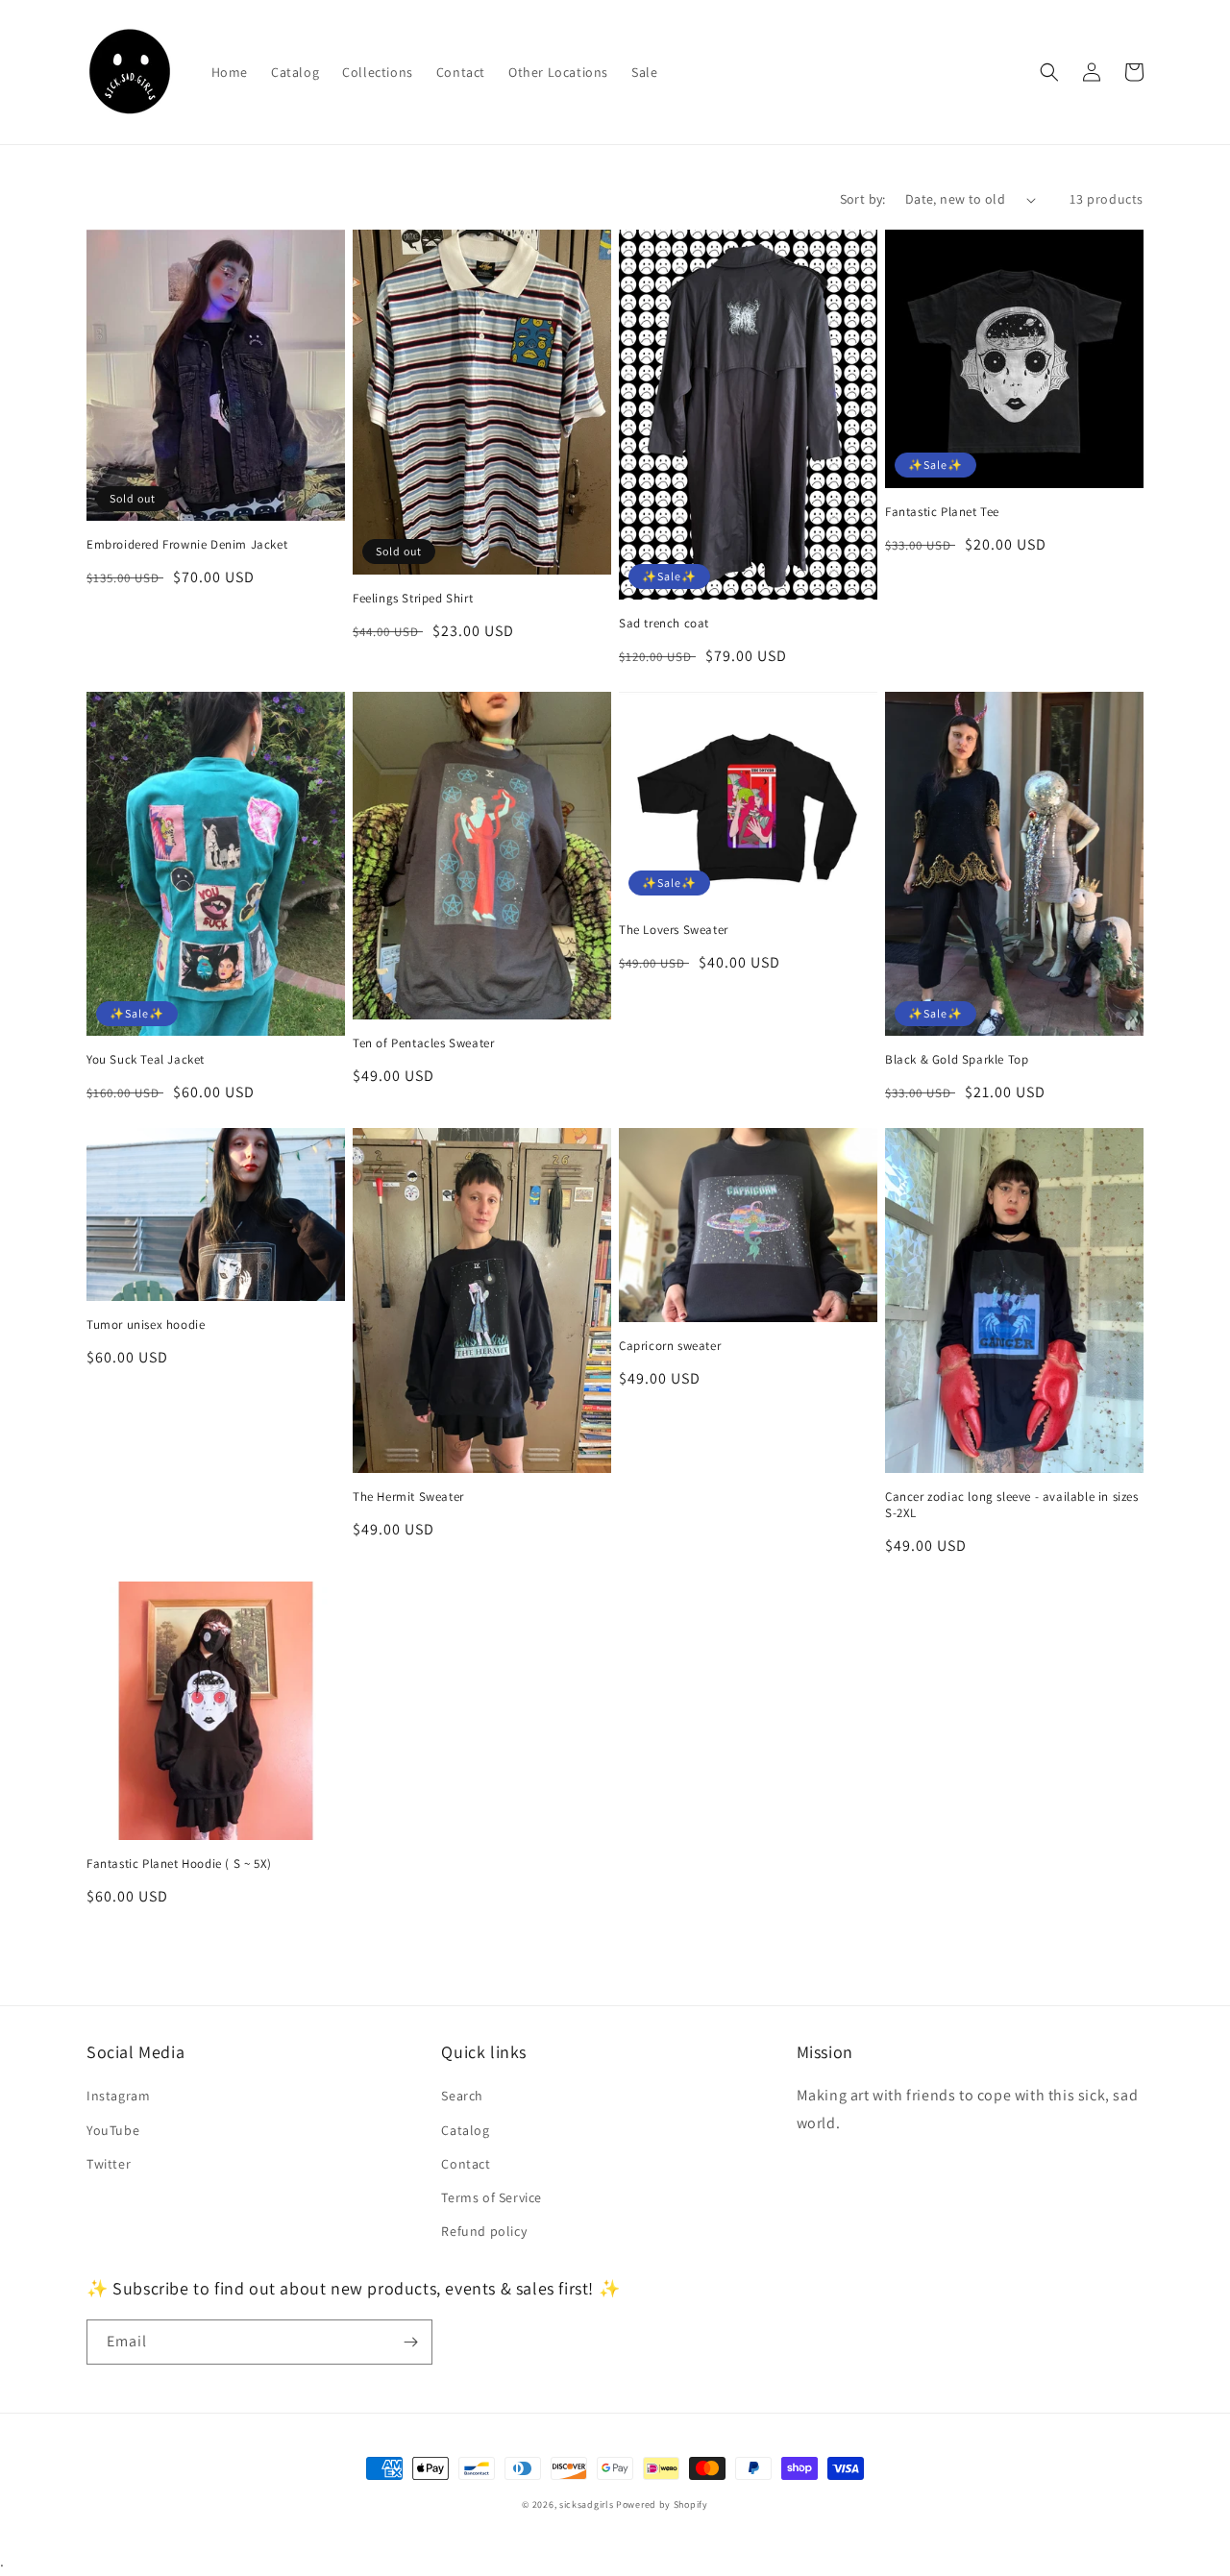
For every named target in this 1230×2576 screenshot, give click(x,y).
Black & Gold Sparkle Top (957, 1060)
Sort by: (863, 199)
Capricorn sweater (670, 1346)
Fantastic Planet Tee (942, 512)
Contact (466, 2164)
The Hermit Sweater (408, 1497)
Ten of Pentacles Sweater (423, 1043)
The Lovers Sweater (674, 930)
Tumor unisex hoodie (146, 1325)
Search (462, 2096)
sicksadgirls (586, 2504)
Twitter (109, 2164)
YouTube (113, 2130)
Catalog (465, 2130)
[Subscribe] (410, 2342)
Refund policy (484, 2231)
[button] (1049, 72)
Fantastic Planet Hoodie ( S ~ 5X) (179, 1864)
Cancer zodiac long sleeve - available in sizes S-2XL (1012, 1505)
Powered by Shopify (662, 2504)
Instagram (118, 2096)
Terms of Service (492, 2197)
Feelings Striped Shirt (413, 599)
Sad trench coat (664, 624)
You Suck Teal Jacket (146, 1060)
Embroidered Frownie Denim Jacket (187, 545)
